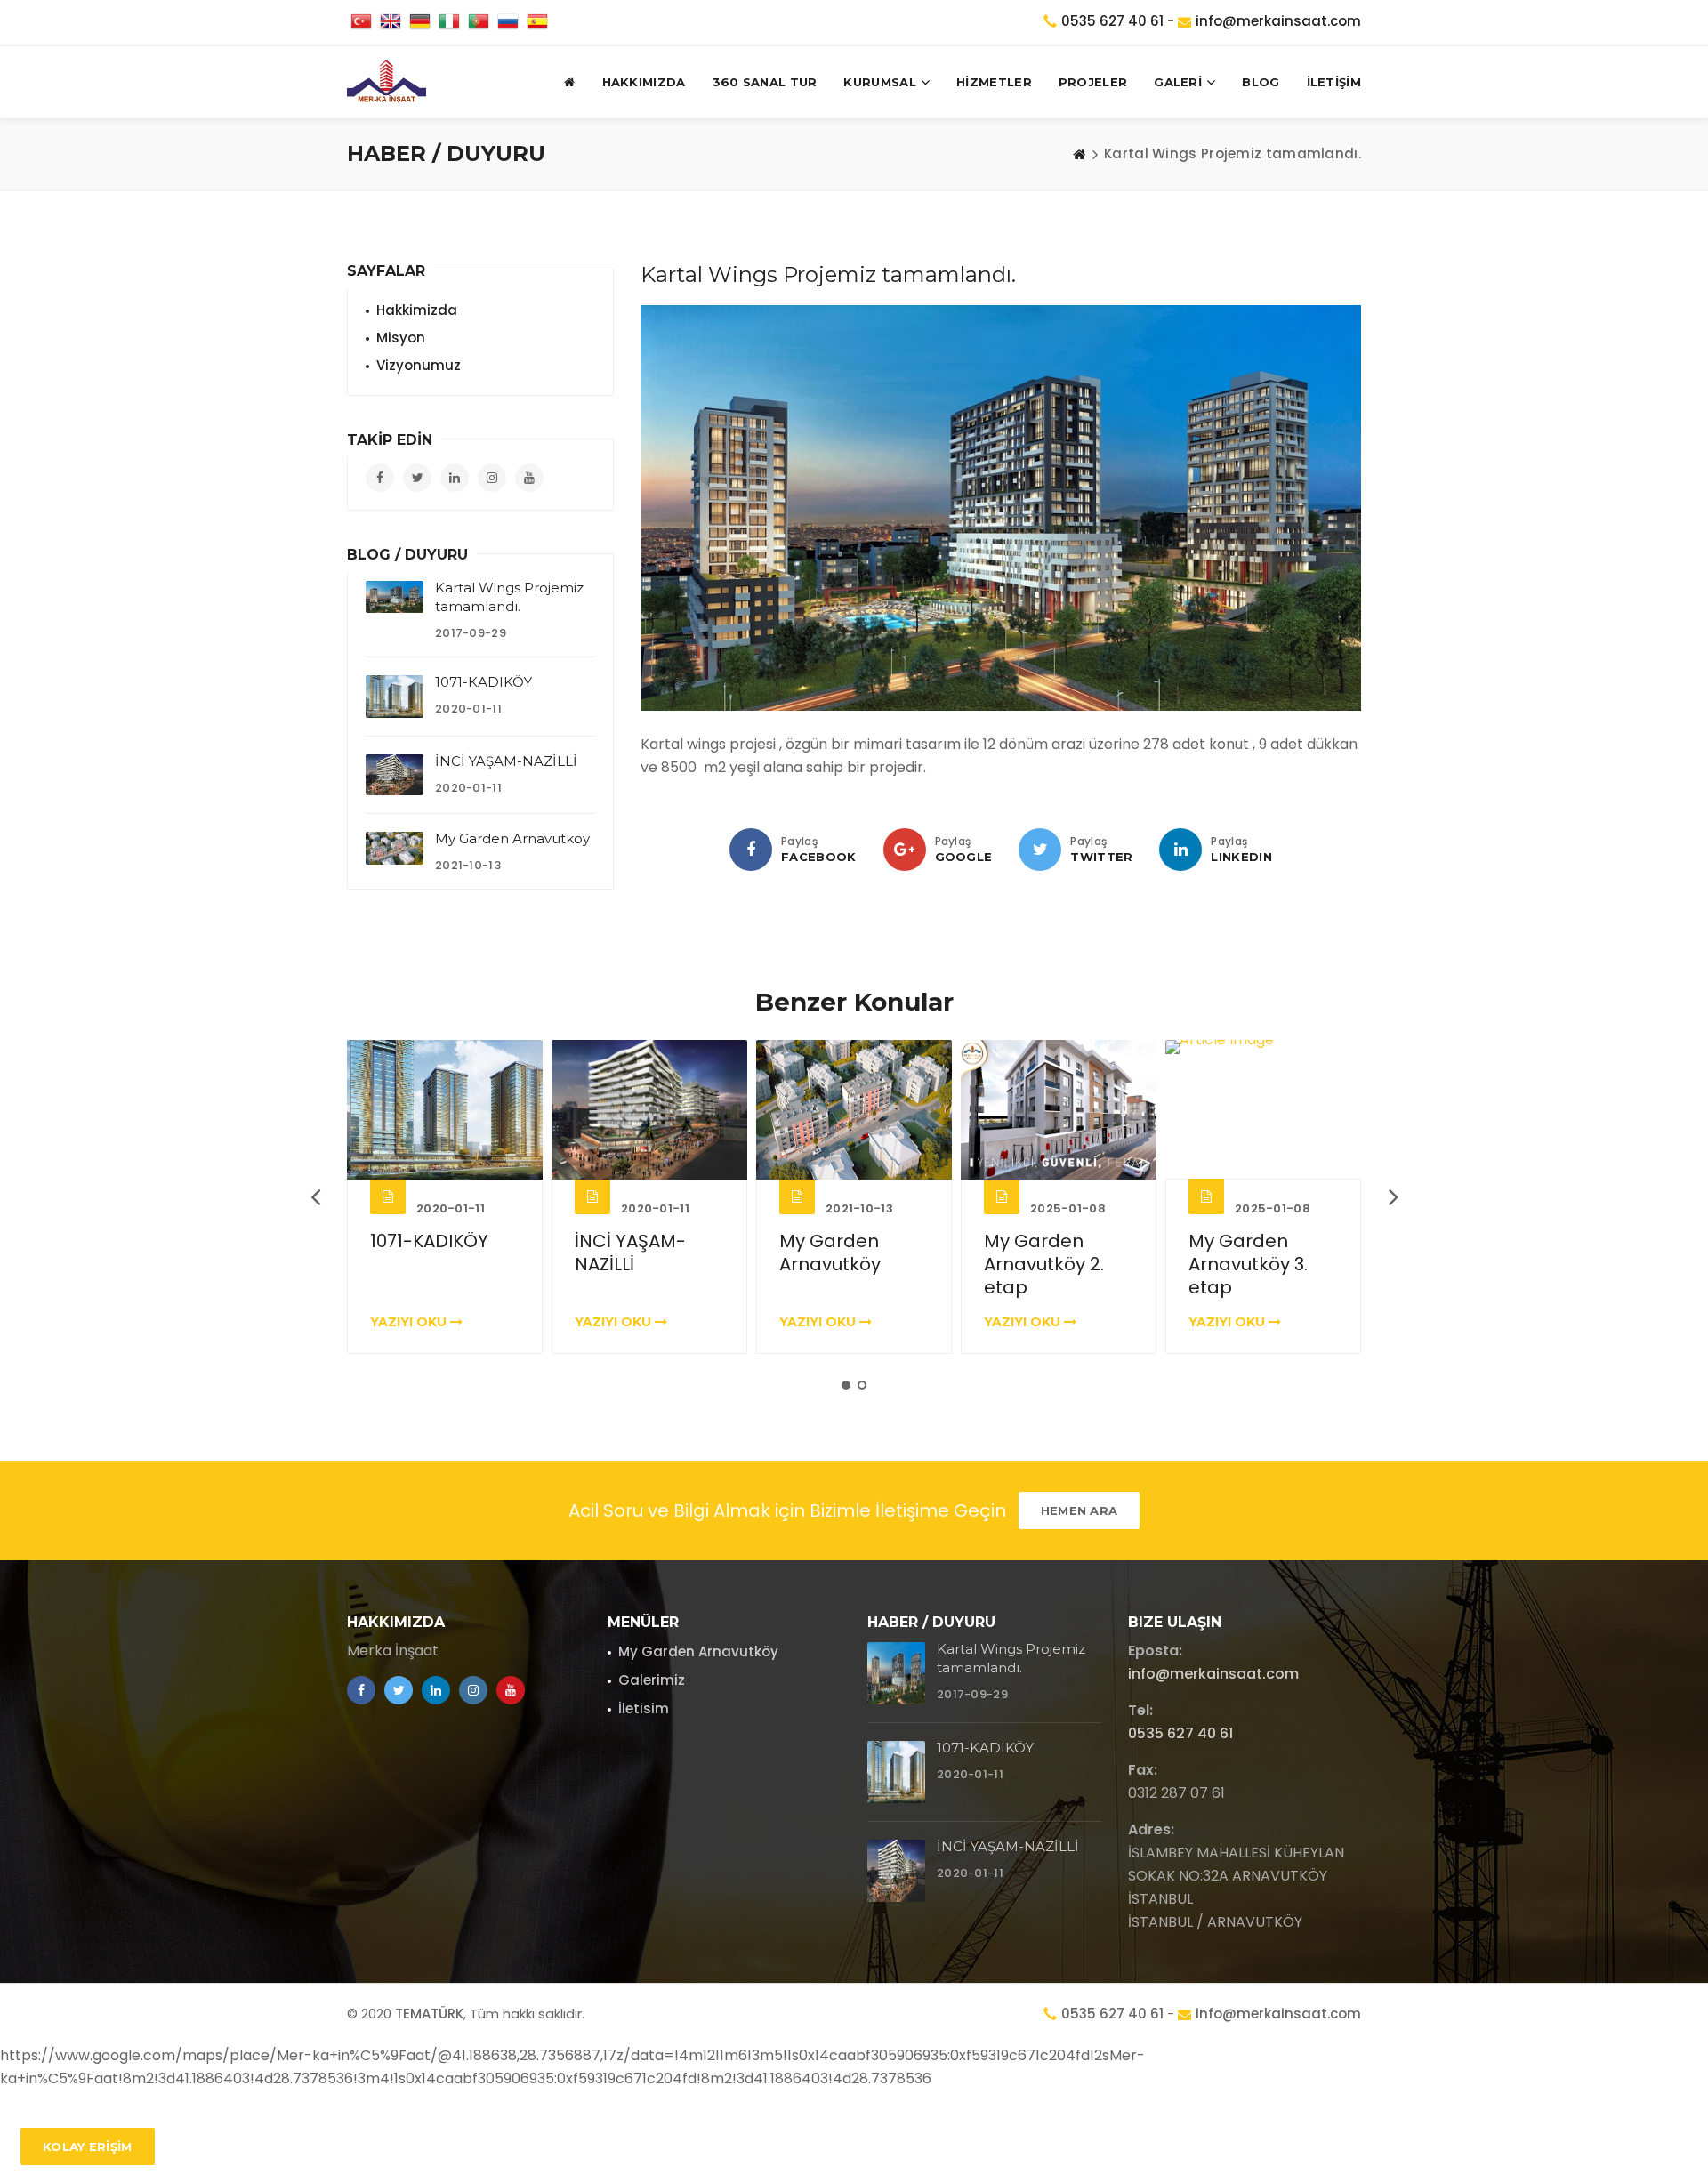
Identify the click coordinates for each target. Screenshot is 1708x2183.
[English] (391, 23)
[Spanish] (537, 23)
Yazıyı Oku (410, 1322)
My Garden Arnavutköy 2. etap (839, 1264)
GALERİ (1178, 82)
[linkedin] (1180, 850)
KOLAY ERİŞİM (88, 2147)
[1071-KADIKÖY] (395, 697)
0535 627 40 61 (1112, 21)
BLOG (1261, 82)
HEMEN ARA (1080, 1510)
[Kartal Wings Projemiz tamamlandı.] (395, 597)
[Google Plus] (905, 850)
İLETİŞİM (1334, 82)
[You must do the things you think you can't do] (896, 1673)
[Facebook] (751, 850)
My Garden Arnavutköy (512, 838)
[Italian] (449, 23)
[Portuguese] (479, 23)
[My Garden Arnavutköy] (395, 848)
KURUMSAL (879, 82)
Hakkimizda (417, 310)
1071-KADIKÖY (483, 682)
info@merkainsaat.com (1278, 21)
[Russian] (508, 23)
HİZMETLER (994, 82)
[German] (420, 23)
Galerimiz (652, 1680)
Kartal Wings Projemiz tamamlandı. (1248, 1264)
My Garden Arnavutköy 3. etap (1043, 1264)
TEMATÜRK (429, 2014)
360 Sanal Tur (765, 82)
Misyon (401, 338)
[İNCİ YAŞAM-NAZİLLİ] (395, 775)
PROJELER (1093, 82)
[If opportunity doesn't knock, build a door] (445, 1110)
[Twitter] (1040, 850)
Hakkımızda (644, 82)
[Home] (1079, 154)
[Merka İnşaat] (387, 82)
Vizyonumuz (419, 365)
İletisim (644, 1708)
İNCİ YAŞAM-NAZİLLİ (506, 761)
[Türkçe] (361, 23)
